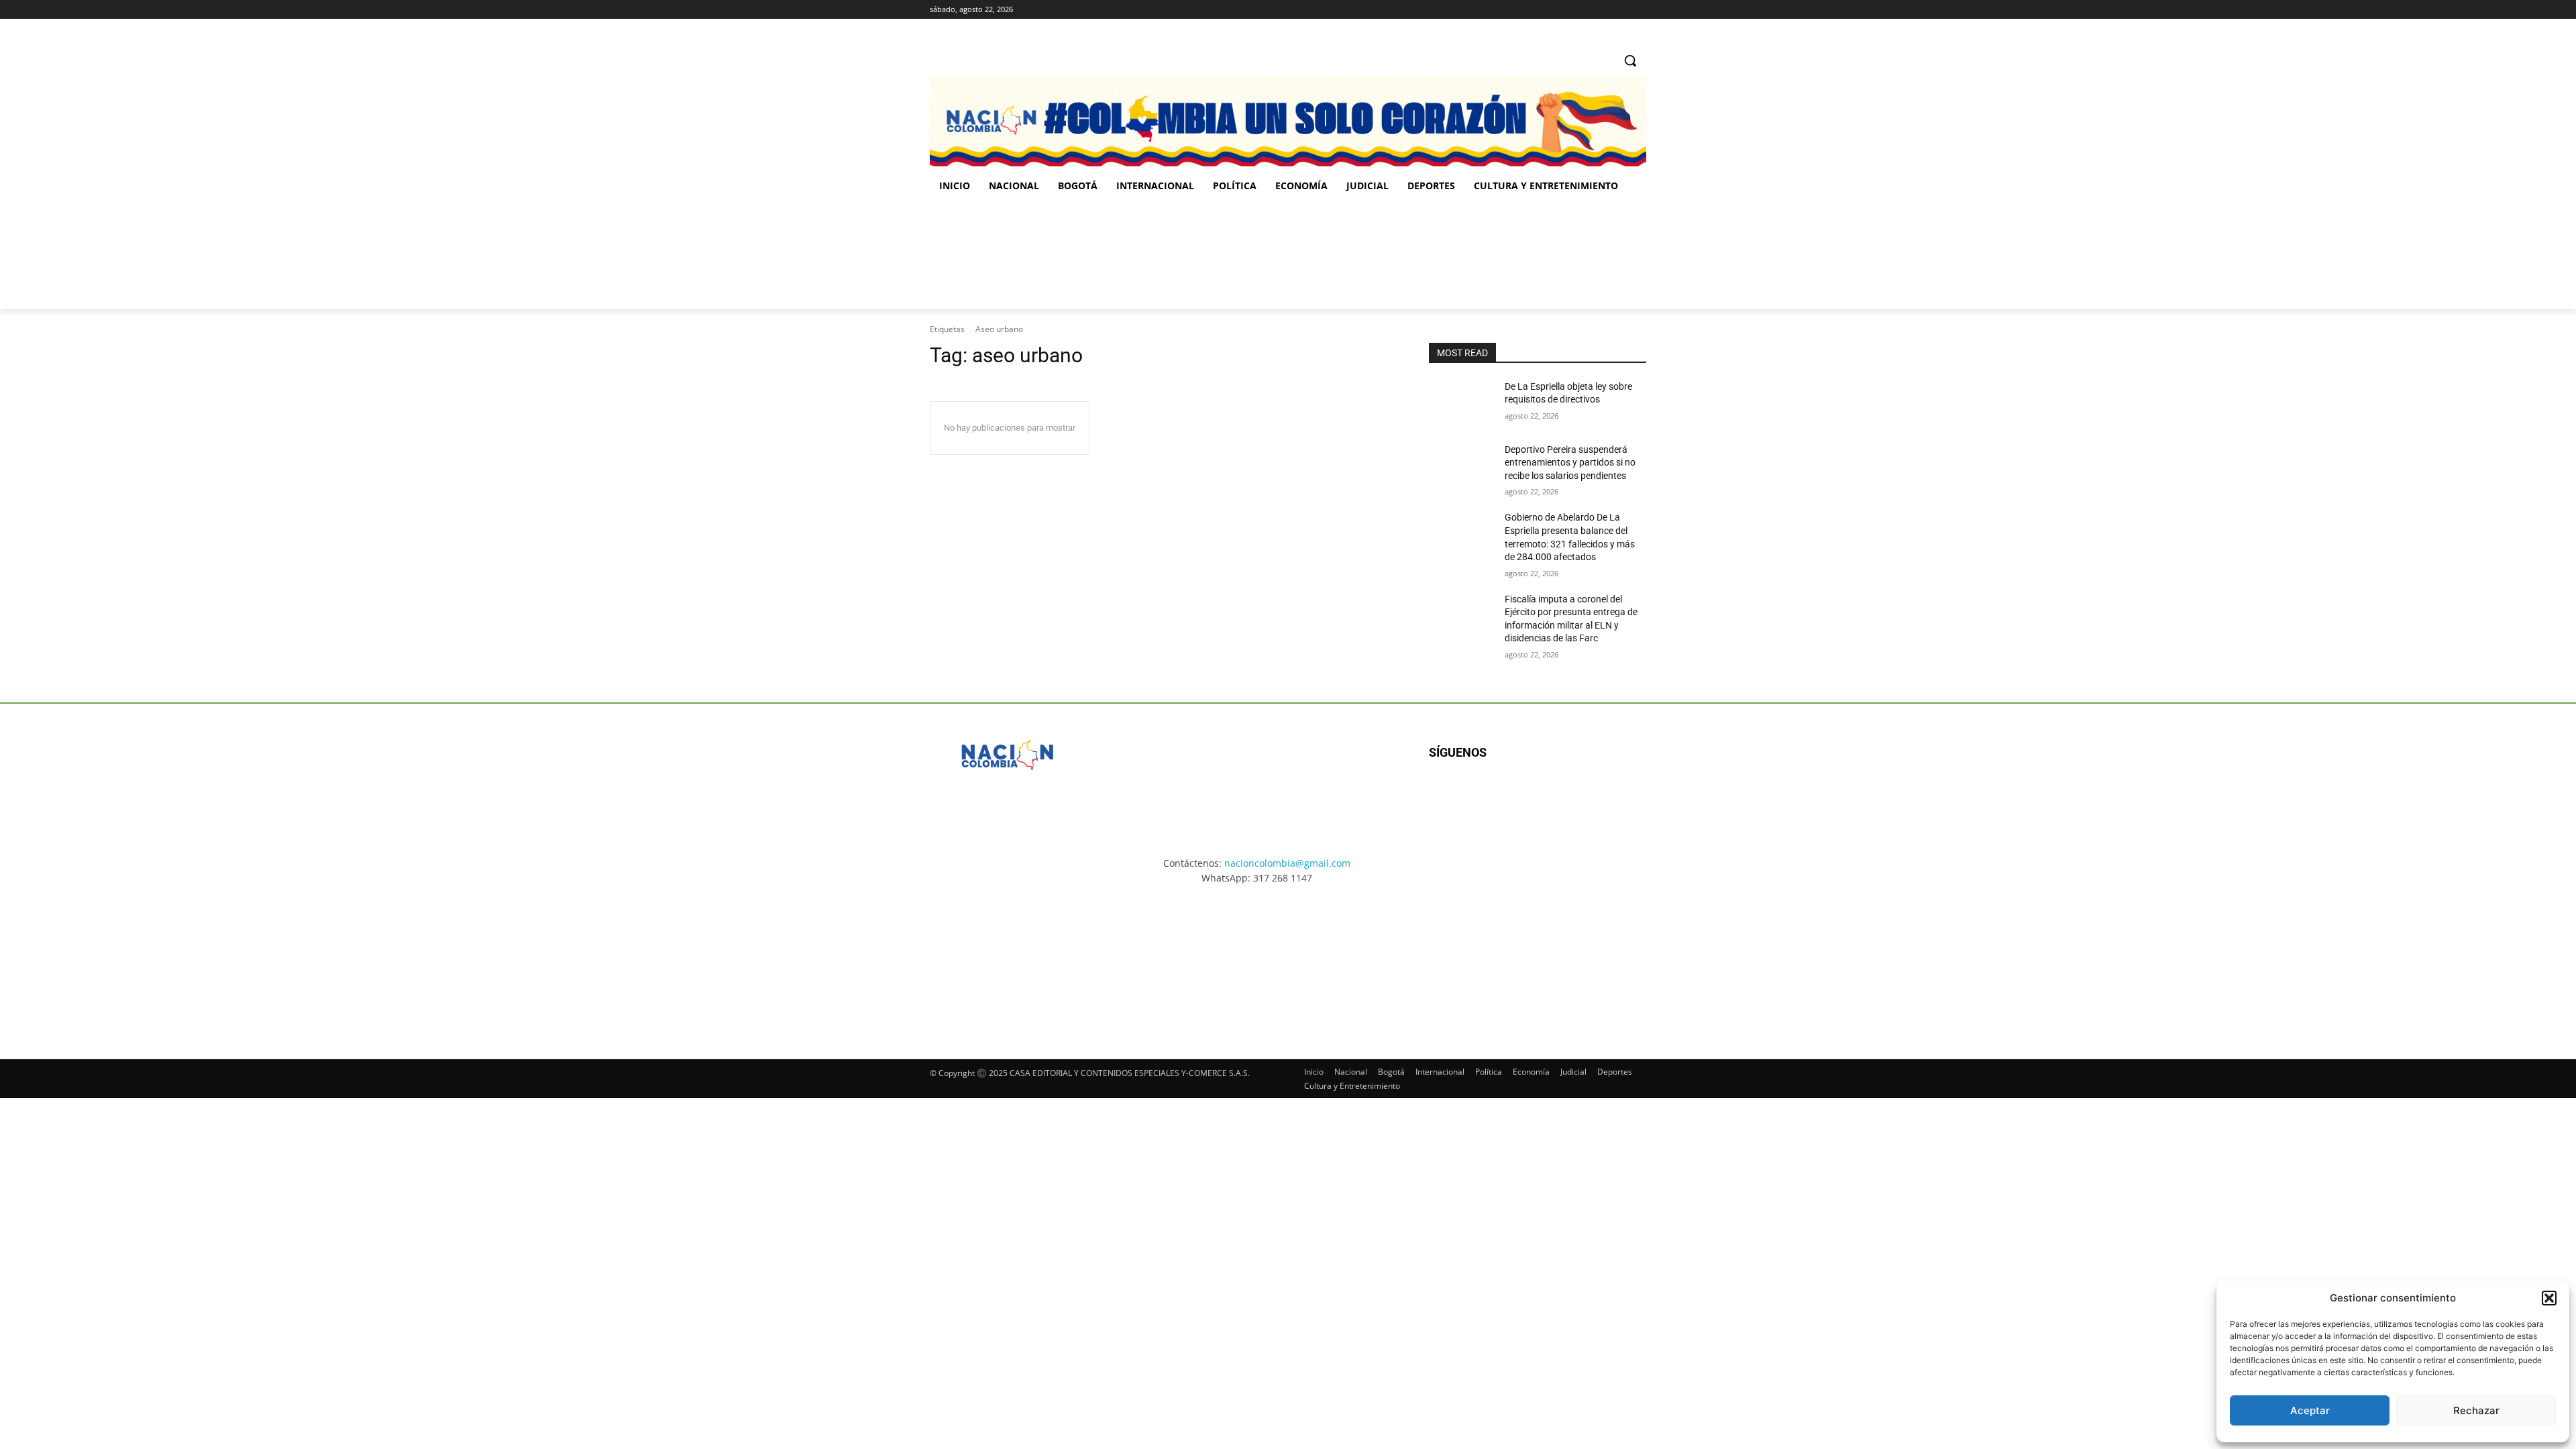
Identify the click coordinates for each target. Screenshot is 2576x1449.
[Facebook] (1583, 10)
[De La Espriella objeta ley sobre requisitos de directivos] (1461, 403)
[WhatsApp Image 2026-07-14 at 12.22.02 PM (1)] (1567, 960)
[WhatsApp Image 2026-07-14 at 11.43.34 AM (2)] (1381, 960)
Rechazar (2476, 1410)
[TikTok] (1620, 10)
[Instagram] (1602, 10)
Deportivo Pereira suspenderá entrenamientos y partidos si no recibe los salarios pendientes (1570, 463)
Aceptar (2310, 1410)
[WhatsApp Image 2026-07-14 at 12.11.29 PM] (1008, 256)
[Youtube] (1574, 796)
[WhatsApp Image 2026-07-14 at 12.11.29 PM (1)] (1009, 960)
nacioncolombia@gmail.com (1287, 863)
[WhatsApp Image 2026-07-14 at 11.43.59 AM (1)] (1191, 256)
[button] (2549, 1298)
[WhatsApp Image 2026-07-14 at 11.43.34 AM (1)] (1374, 256)
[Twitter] (1639, 10)
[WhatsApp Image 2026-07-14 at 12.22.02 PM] (1557, 256)
